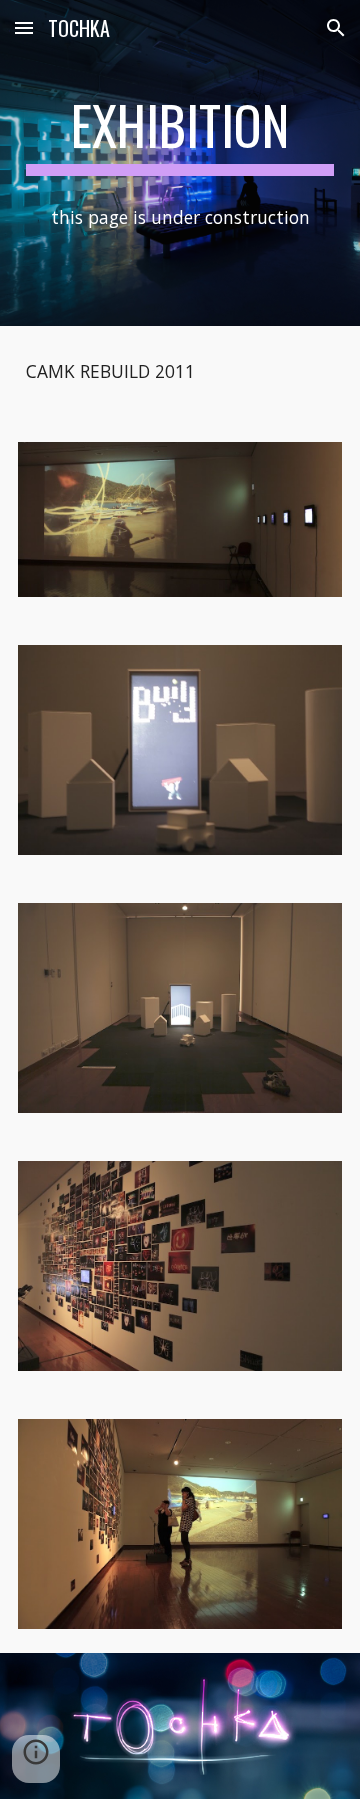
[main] (180, 135)
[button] (24, 27)
